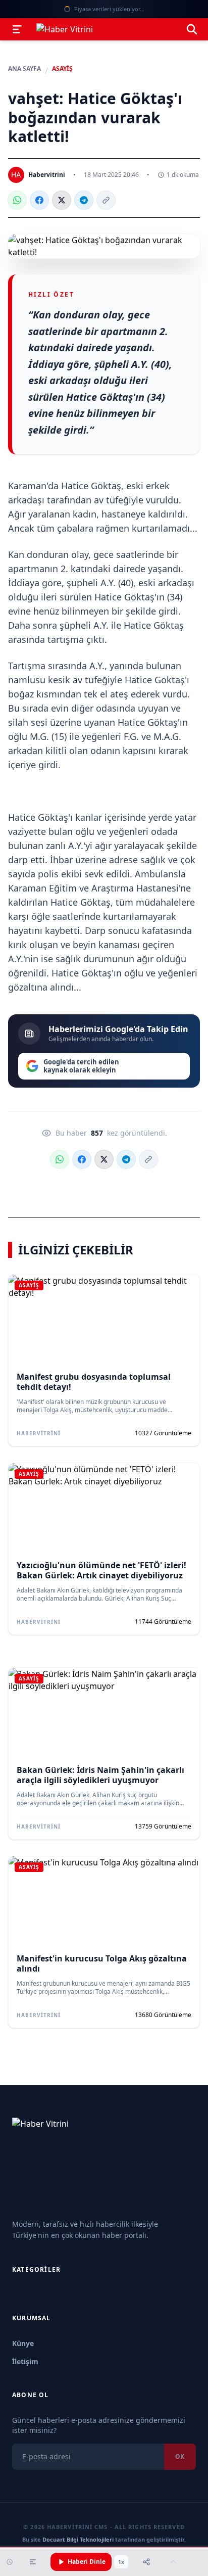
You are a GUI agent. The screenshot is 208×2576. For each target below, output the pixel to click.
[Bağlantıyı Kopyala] (106, 200)
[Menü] (17, 29)
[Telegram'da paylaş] (84, 200)
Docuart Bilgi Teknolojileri (78, 2539)
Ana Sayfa (24, 69)
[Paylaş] (146, 2562)
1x (121, 2562)
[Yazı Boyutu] (33, 2562)
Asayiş (62, 69)
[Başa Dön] (173, 2562)
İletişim (25, 2361)
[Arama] (192, 29)
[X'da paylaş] (62, 200)
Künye (23, 2343)
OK (180, 2456)
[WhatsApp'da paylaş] (17, 200)
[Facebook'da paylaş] (39, 200)
